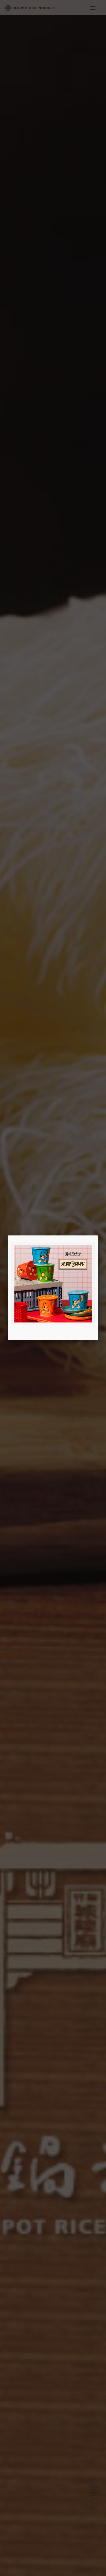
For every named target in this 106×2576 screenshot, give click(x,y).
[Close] (98, 1235)
